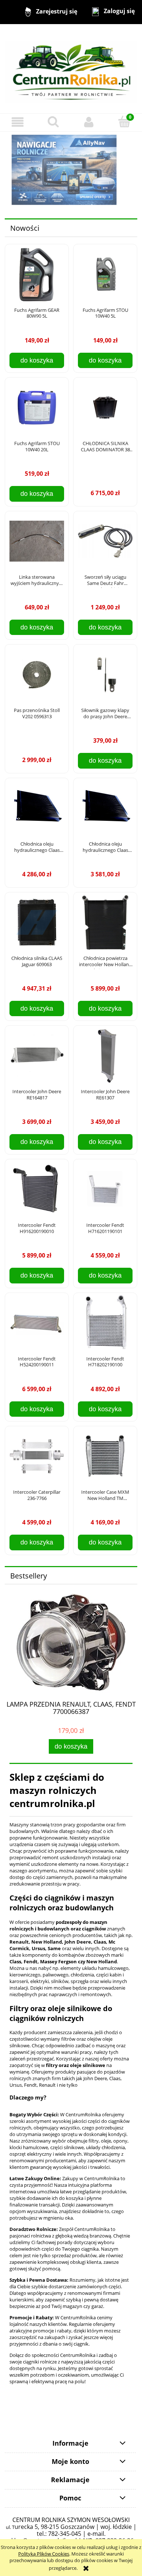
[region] (71, 170)
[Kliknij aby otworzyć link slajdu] (71, 170)
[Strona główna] (71, 68)
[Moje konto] (89, 122)
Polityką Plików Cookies (44, 2554)
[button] (18, 122)
